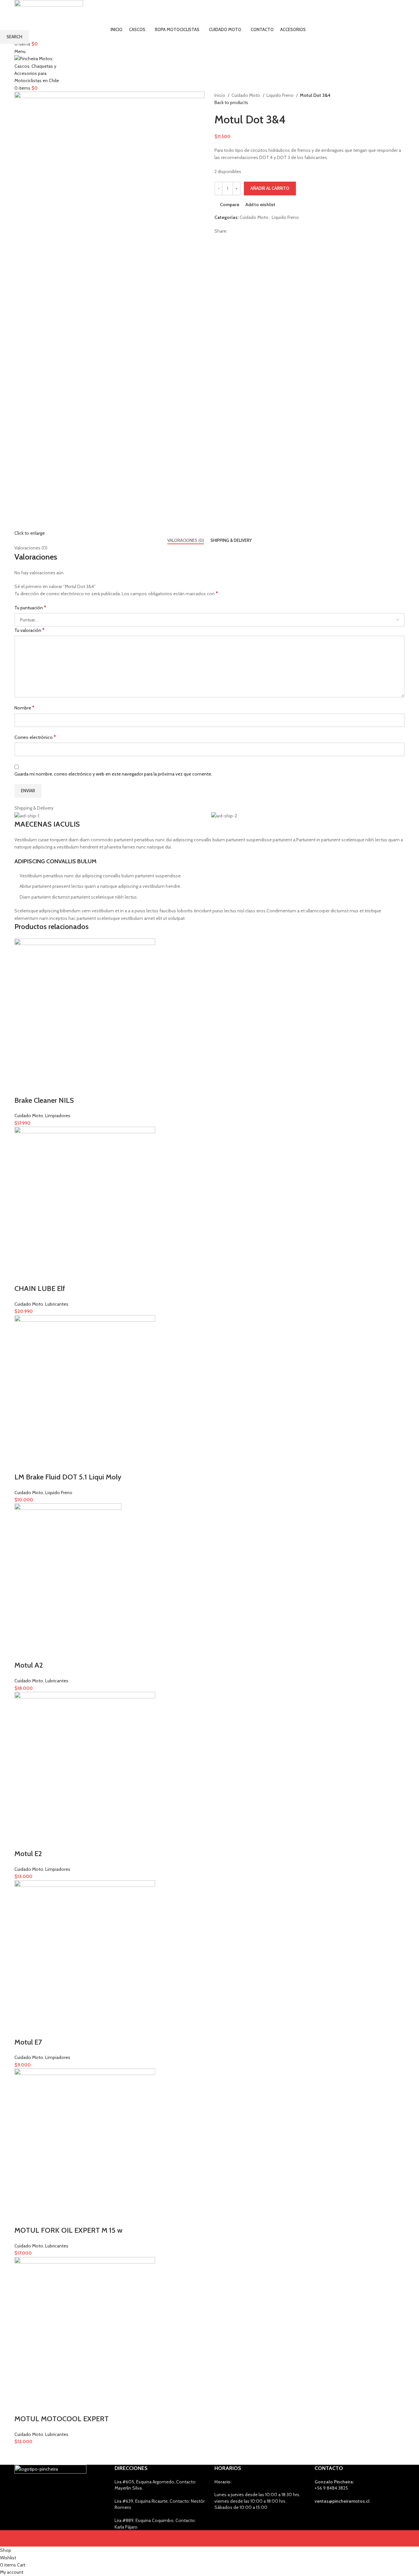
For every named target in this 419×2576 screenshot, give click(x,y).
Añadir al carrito (270, 188)
